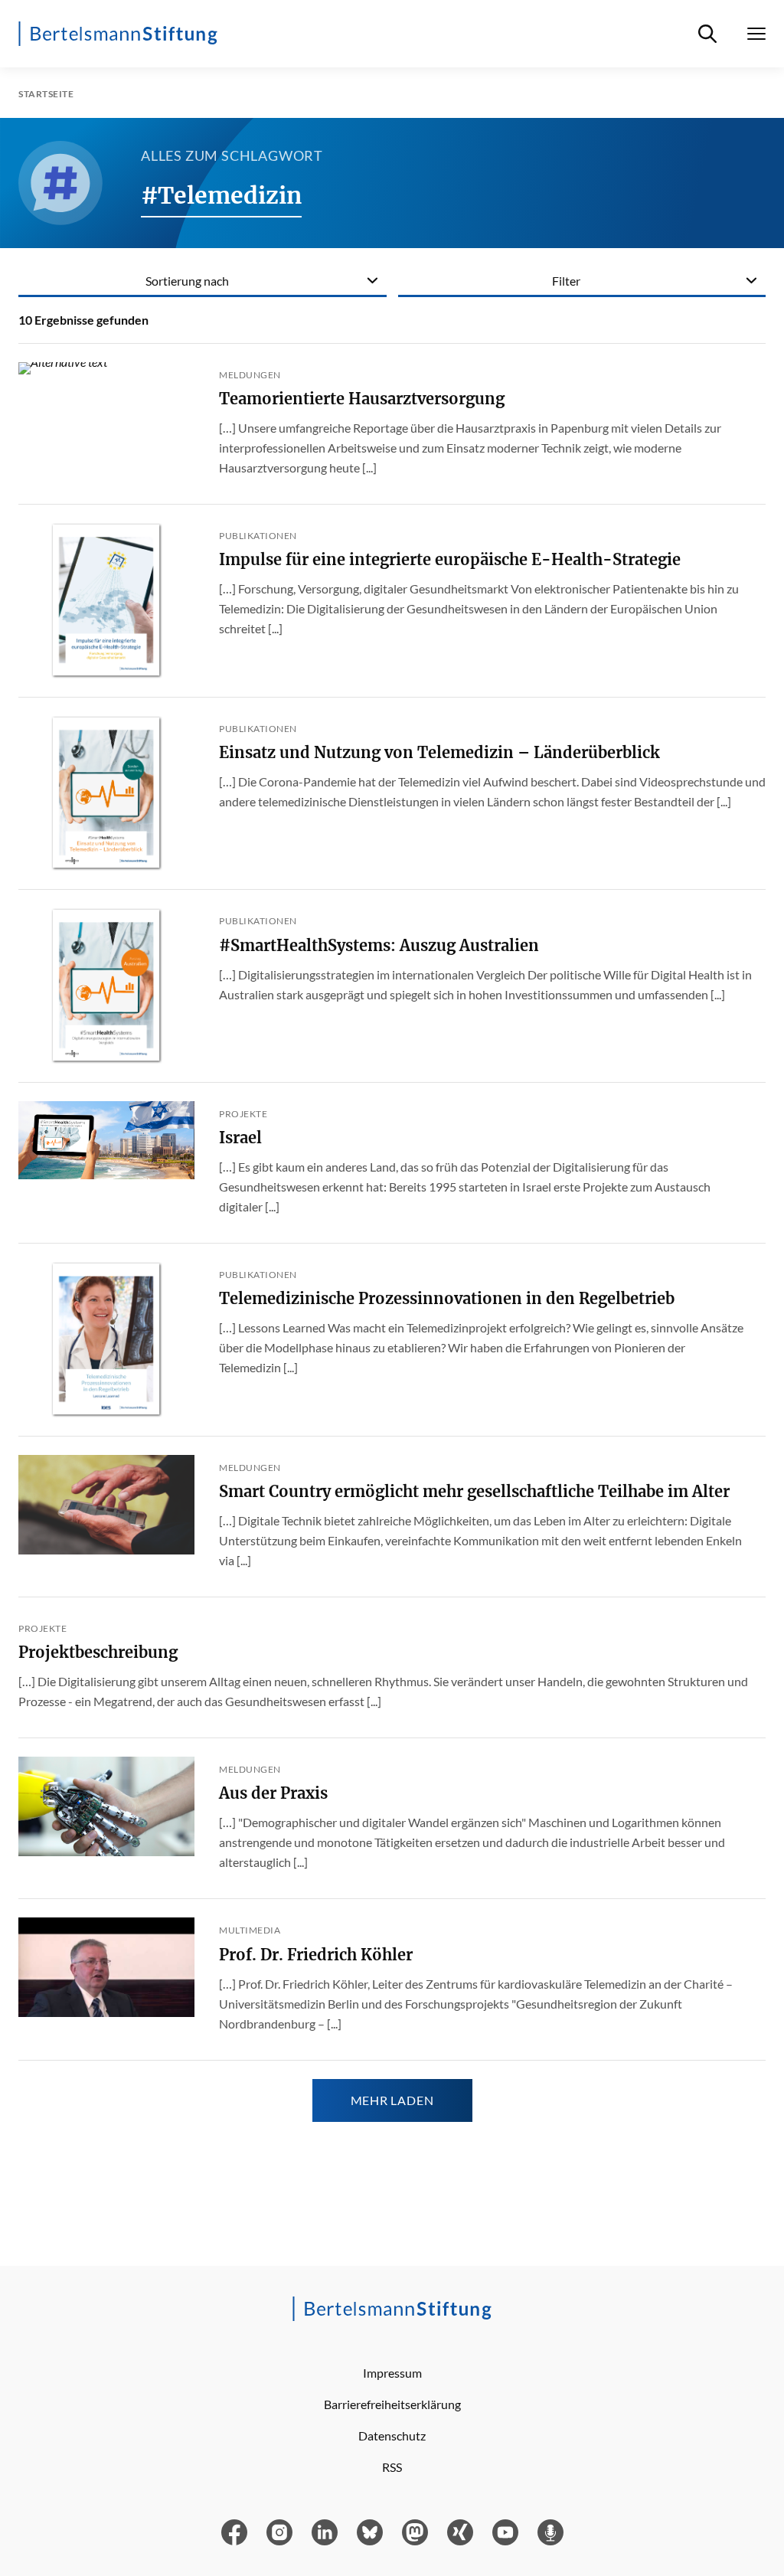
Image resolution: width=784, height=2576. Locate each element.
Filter (566, 281)
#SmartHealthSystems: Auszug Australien (379, 945)
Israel (240, 1138)
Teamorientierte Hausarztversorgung (362, 399)
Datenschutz (392, 2435)
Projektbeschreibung (98, 1652)
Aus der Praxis (273, 1793)
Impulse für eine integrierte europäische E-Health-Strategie (450, 559)
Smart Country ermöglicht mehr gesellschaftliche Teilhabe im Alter (474, 1491)
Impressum (392, 2373)
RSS (392, 2467)
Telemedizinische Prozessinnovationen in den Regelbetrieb (447, 1298)
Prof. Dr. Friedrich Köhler (316, 1955)
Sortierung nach (187, 281)
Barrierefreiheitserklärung (392, 2404)
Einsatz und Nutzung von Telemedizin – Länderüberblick (439, 752)
